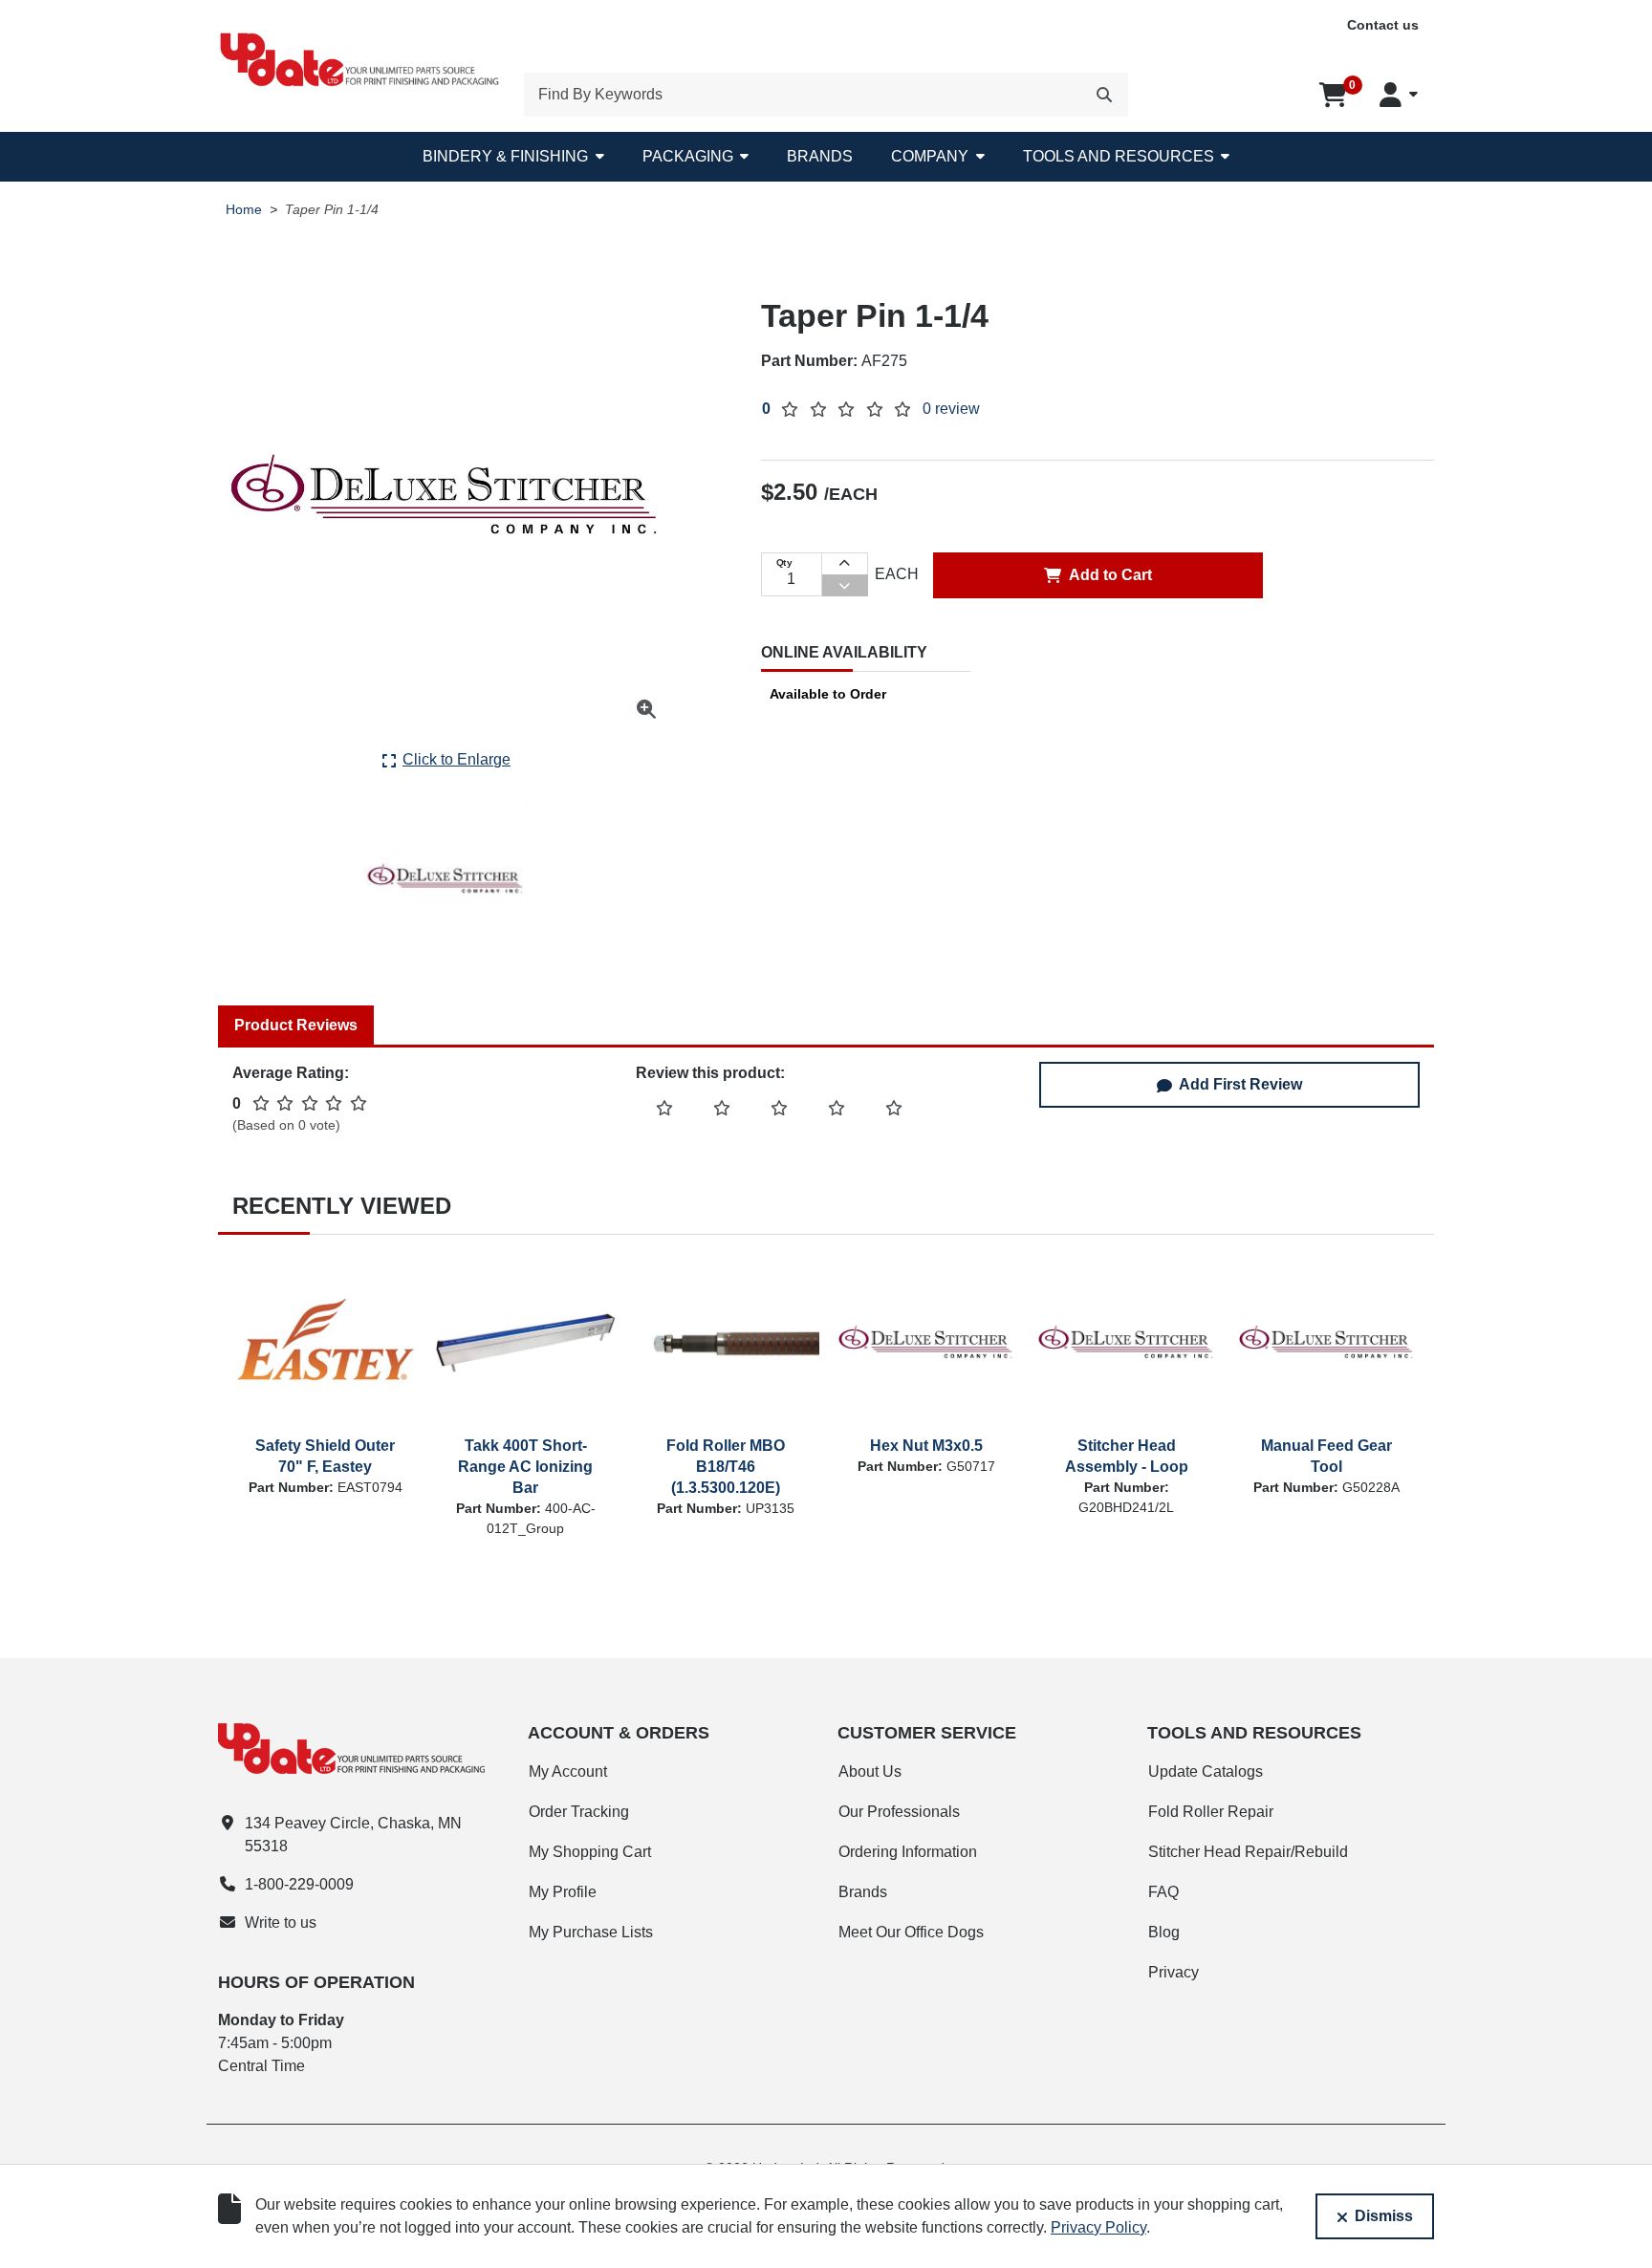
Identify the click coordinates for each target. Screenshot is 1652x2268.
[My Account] (1399, 95)
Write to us (281, 1922)
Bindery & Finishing (505, 156)
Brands (820, 156)
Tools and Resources (1119, 156)
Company (930, 156)
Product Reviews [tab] (296, 1025)
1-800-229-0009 (299, 1884)
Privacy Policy (1098, 2227)
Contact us (1383, 25)
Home (244, 210)
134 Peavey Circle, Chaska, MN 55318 (353, 1835)
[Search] (1104, 95)
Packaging (688, 156)
